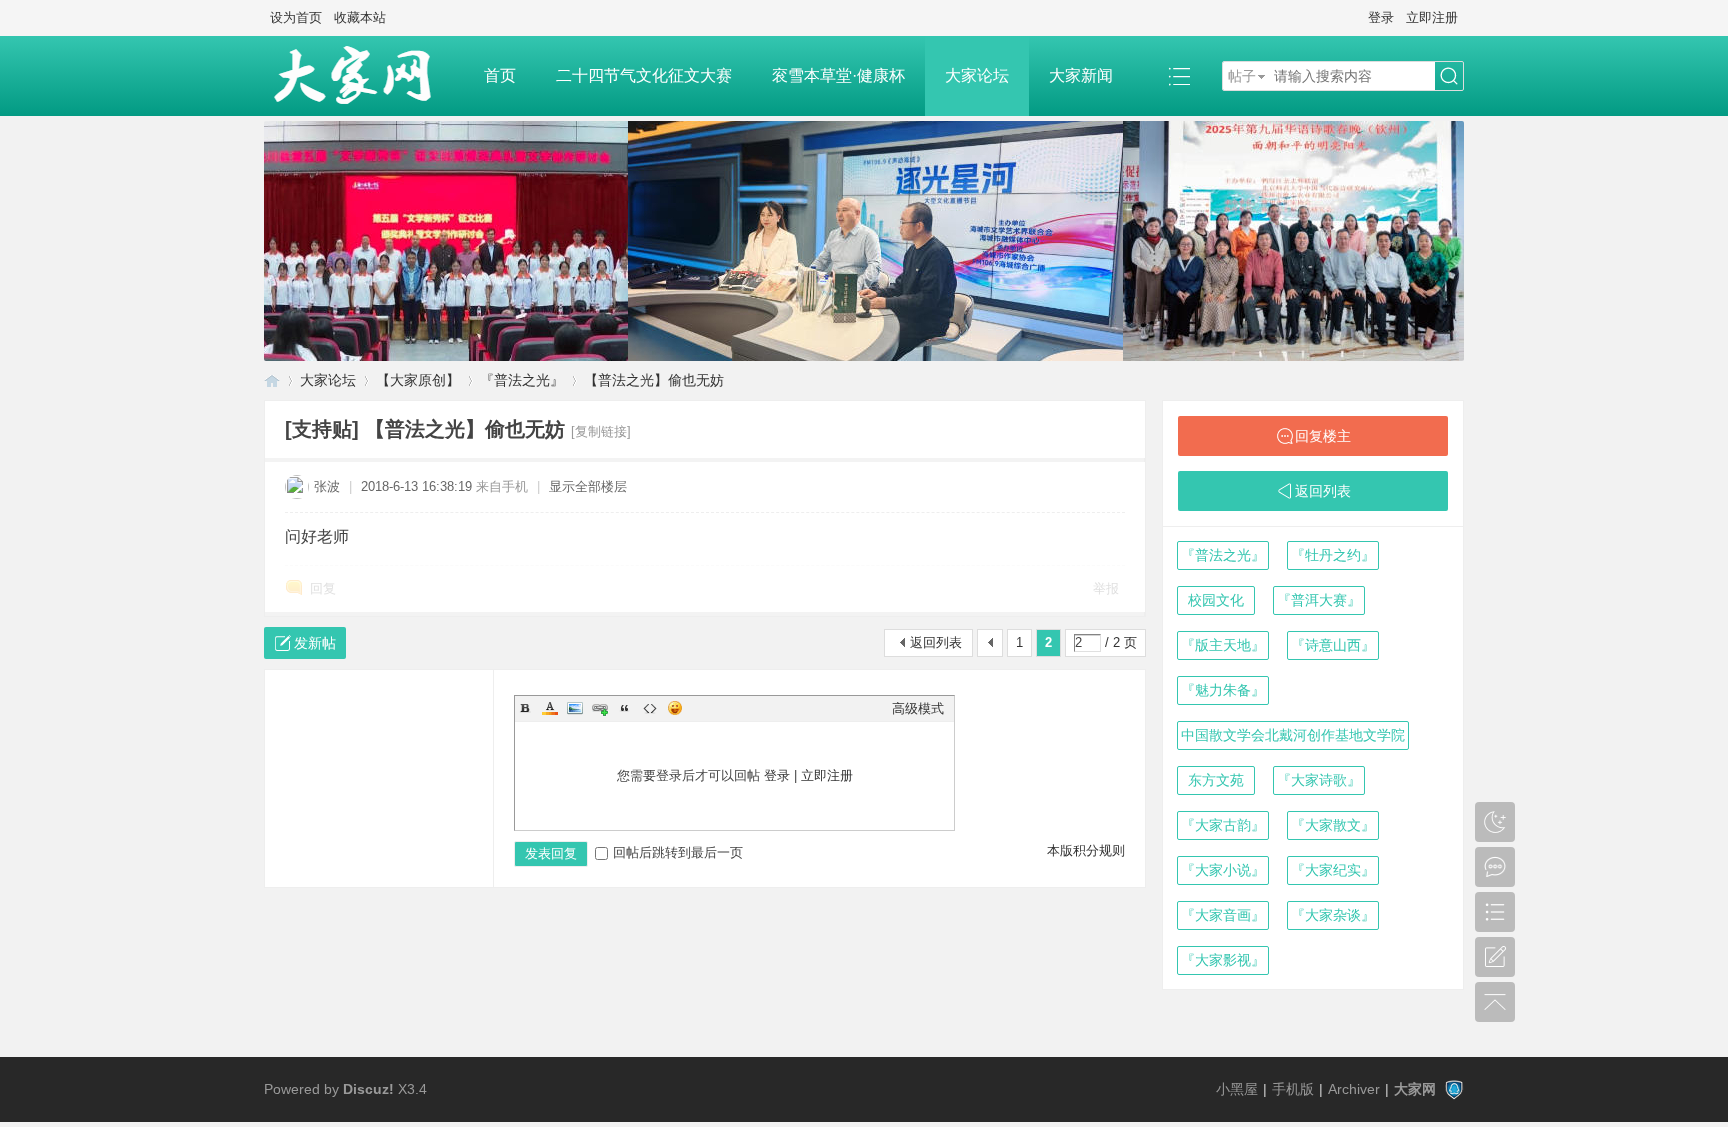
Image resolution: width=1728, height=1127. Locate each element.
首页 (500, 75)
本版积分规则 (1086, 850)
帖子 (1242, 76)
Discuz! (368, 1089)
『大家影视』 (1223, 960)
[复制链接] (601, 431)
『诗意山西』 (1333, 645)
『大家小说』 (1223, 870)
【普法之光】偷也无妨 (654, 380)
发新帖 (315, 643)
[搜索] (1449, 76)
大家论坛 (977, 75)
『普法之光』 (522, 380)
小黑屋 (1237, 1089)
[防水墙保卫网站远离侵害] (1454, 1089)
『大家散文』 (1333, 825)
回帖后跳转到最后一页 (678, 852)
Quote (625, 708)
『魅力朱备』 (1223, 690)
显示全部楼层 (588, 486)
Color (550, 708)
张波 (327, 486)
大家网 (272, 380)
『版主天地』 (1223, 645)
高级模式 (918, 708)
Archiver (1354, 1089)
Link (600, 708)
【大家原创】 (418, 380)
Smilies (675, 708)
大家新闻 (1081, 75)
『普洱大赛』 (1319, 600)
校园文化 (1216, 600)
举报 (1106, 588)
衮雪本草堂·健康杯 (838, 75)
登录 (1381, 17)
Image (575, 708)
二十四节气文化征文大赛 (644, 75)
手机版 (1293, 1089)
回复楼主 (1323, 436)
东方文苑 (1216, 780)
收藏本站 (360, 17)
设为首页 (296, 17)
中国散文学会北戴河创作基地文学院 (1293, 735)
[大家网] (364, 76)
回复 (323, 588)
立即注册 (1432, 17)
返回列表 (936, 642)
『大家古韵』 (1223, 825)
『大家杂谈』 (1333, 915)
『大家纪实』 (1333, 870)
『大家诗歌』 (1319, 780)
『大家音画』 (1223, 915)
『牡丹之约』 (1333, 555)
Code (650, 708)
